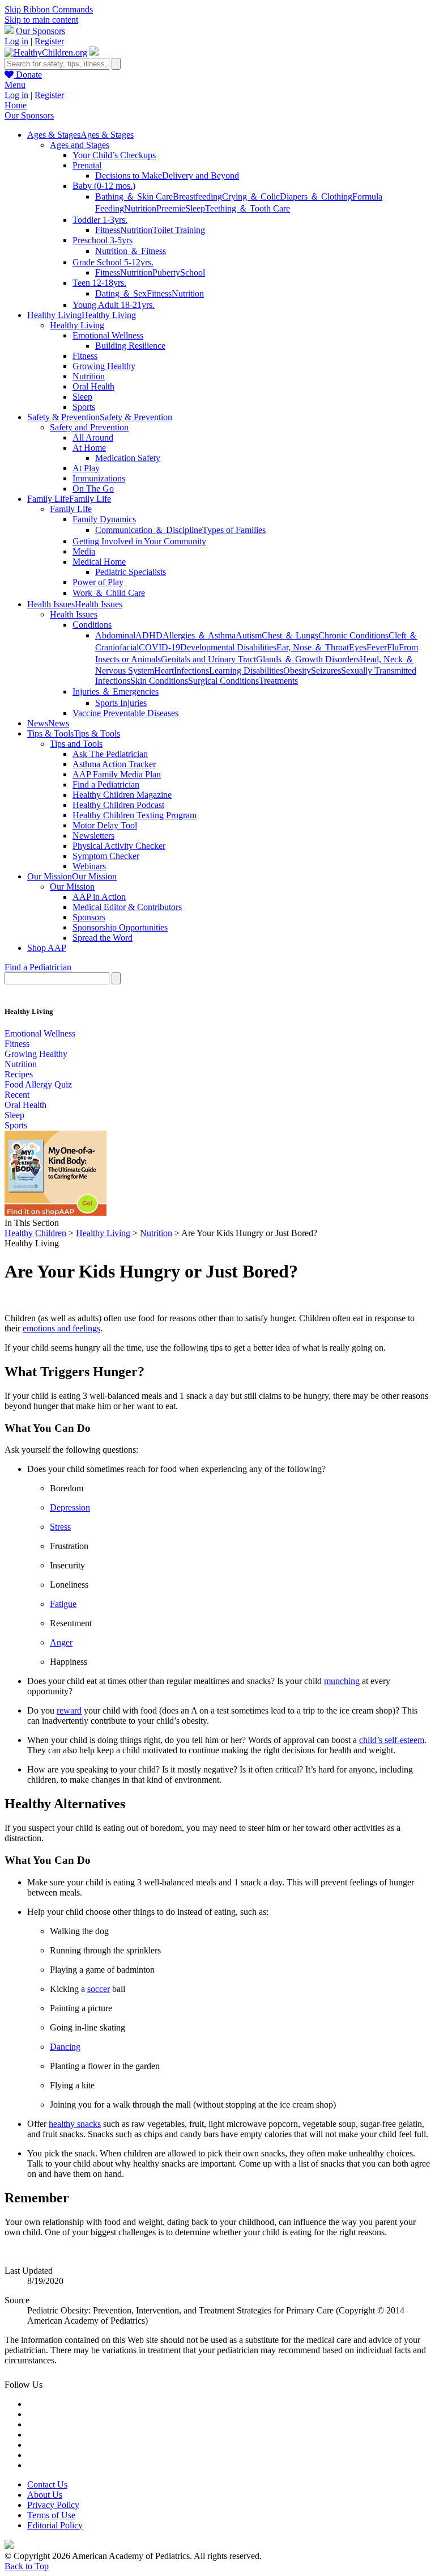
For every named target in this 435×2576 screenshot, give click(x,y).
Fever (377, 647)
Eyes (358, 647)
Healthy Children (35, 1233)
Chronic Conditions (353, 635)
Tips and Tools (76, 744)
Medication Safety (128, 458)
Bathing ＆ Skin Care (134, 196)
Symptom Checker (106, 856)
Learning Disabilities (246, 671)
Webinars (89, 866)
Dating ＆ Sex (121, 293)
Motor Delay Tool (105, 825)
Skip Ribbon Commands (49, 9)
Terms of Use (51, 2515)
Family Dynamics (104, 519)
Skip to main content (41, 20)
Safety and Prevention (89, 427)
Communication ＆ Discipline (149, 530)
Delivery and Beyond (201, 175)
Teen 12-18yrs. (99, 283)
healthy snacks (75, 2124)
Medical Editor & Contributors (127, 907)
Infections (191, 671)
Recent (17, 1095)
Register (49, 41)
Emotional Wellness (108, 335)
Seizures (326, 671)
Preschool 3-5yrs (103, 240)
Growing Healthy (104, 366)
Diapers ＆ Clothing (316, 196)
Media (84, 551)
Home (16, 105)
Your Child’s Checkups (114, 155)
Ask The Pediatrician (110, 754)
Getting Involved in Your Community (139, 541)
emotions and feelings (61, 1328)
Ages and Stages (80, 145)
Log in (16, 41)
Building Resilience (130, 346)
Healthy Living (77, 325)
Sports (84, 407)
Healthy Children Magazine (122, 795)
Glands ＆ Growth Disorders (308, 659)
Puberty (166, 272)
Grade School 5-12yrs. (113, 262)
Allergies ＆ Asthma (199, 635)
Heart (164, 671)
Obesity (297, 671)
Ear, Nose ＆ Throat (313, 647)
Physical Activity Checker (119, 846)
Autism (249, 635)
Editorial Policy (55, 2525)
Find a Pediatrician (106, 784)
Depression (70, 1507)
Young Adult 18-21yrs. (114, 305)
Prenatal (87, 165)
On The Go (93, 488)
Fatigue (63, 1604)
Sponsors (89, 917)
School (193, 272)
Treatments (278, 681)
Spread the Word (103, 938)
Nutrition (140, 208)
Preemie (171, 208)
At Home (89, 448)
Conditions (92, 625)
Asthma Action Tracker (114, 764)
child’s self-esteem (392, 1740)
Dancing (65, 2047)
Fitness (108, 230)
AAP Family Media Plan (117, 774)
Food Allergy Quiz (38, 1084)
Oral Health (93, 386)
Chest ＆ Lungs (290, 635)
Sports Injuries (121, 703)
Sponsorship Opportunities (120, 927)
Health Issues (74, 614)
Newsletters (93, 836)
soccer (99, 1989)
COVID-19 (159, 647)
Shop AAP (47, 948)
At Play (86, 468)
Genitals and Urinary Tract (208, 659)
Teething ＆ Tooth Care (248, 208)
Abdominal (115, 635)
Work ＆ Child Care (109, 593)
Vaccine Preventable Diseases (125, 713)
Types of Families (234, 530)
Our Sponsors (40, 31)
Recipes (19, 1074)
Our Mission (72, 887)
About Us (45, 2495)
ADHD (149, 635)
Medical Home (99, 562)
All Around (93, 437)
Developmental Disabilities (228, 647)
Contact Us (47, 2484)
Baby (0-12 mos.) (104, 186)
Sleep (195, 208)
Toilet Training (179, 230)
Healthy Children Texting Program (135, 815)
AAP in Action (99, 897)
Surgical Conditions (223, 681)
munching (342, 1681)
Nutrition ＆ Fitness (131, 251)
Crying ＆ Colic (251, 196)
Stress (60, 1527)
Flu (393, 647)
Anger (61, 1642)
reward (69, 1710)
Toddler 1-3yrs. (100, 220)
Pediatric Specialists (131, 572)
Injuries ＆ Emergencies (116, 691)
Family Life (71, 509)
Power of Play (98, 582)
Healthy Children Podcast (118, 805)
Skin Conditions (159, 681)
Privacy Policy (53, 2505)
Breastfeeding (197, 196)
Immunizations (99, 478)
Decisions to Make (129, 175)
